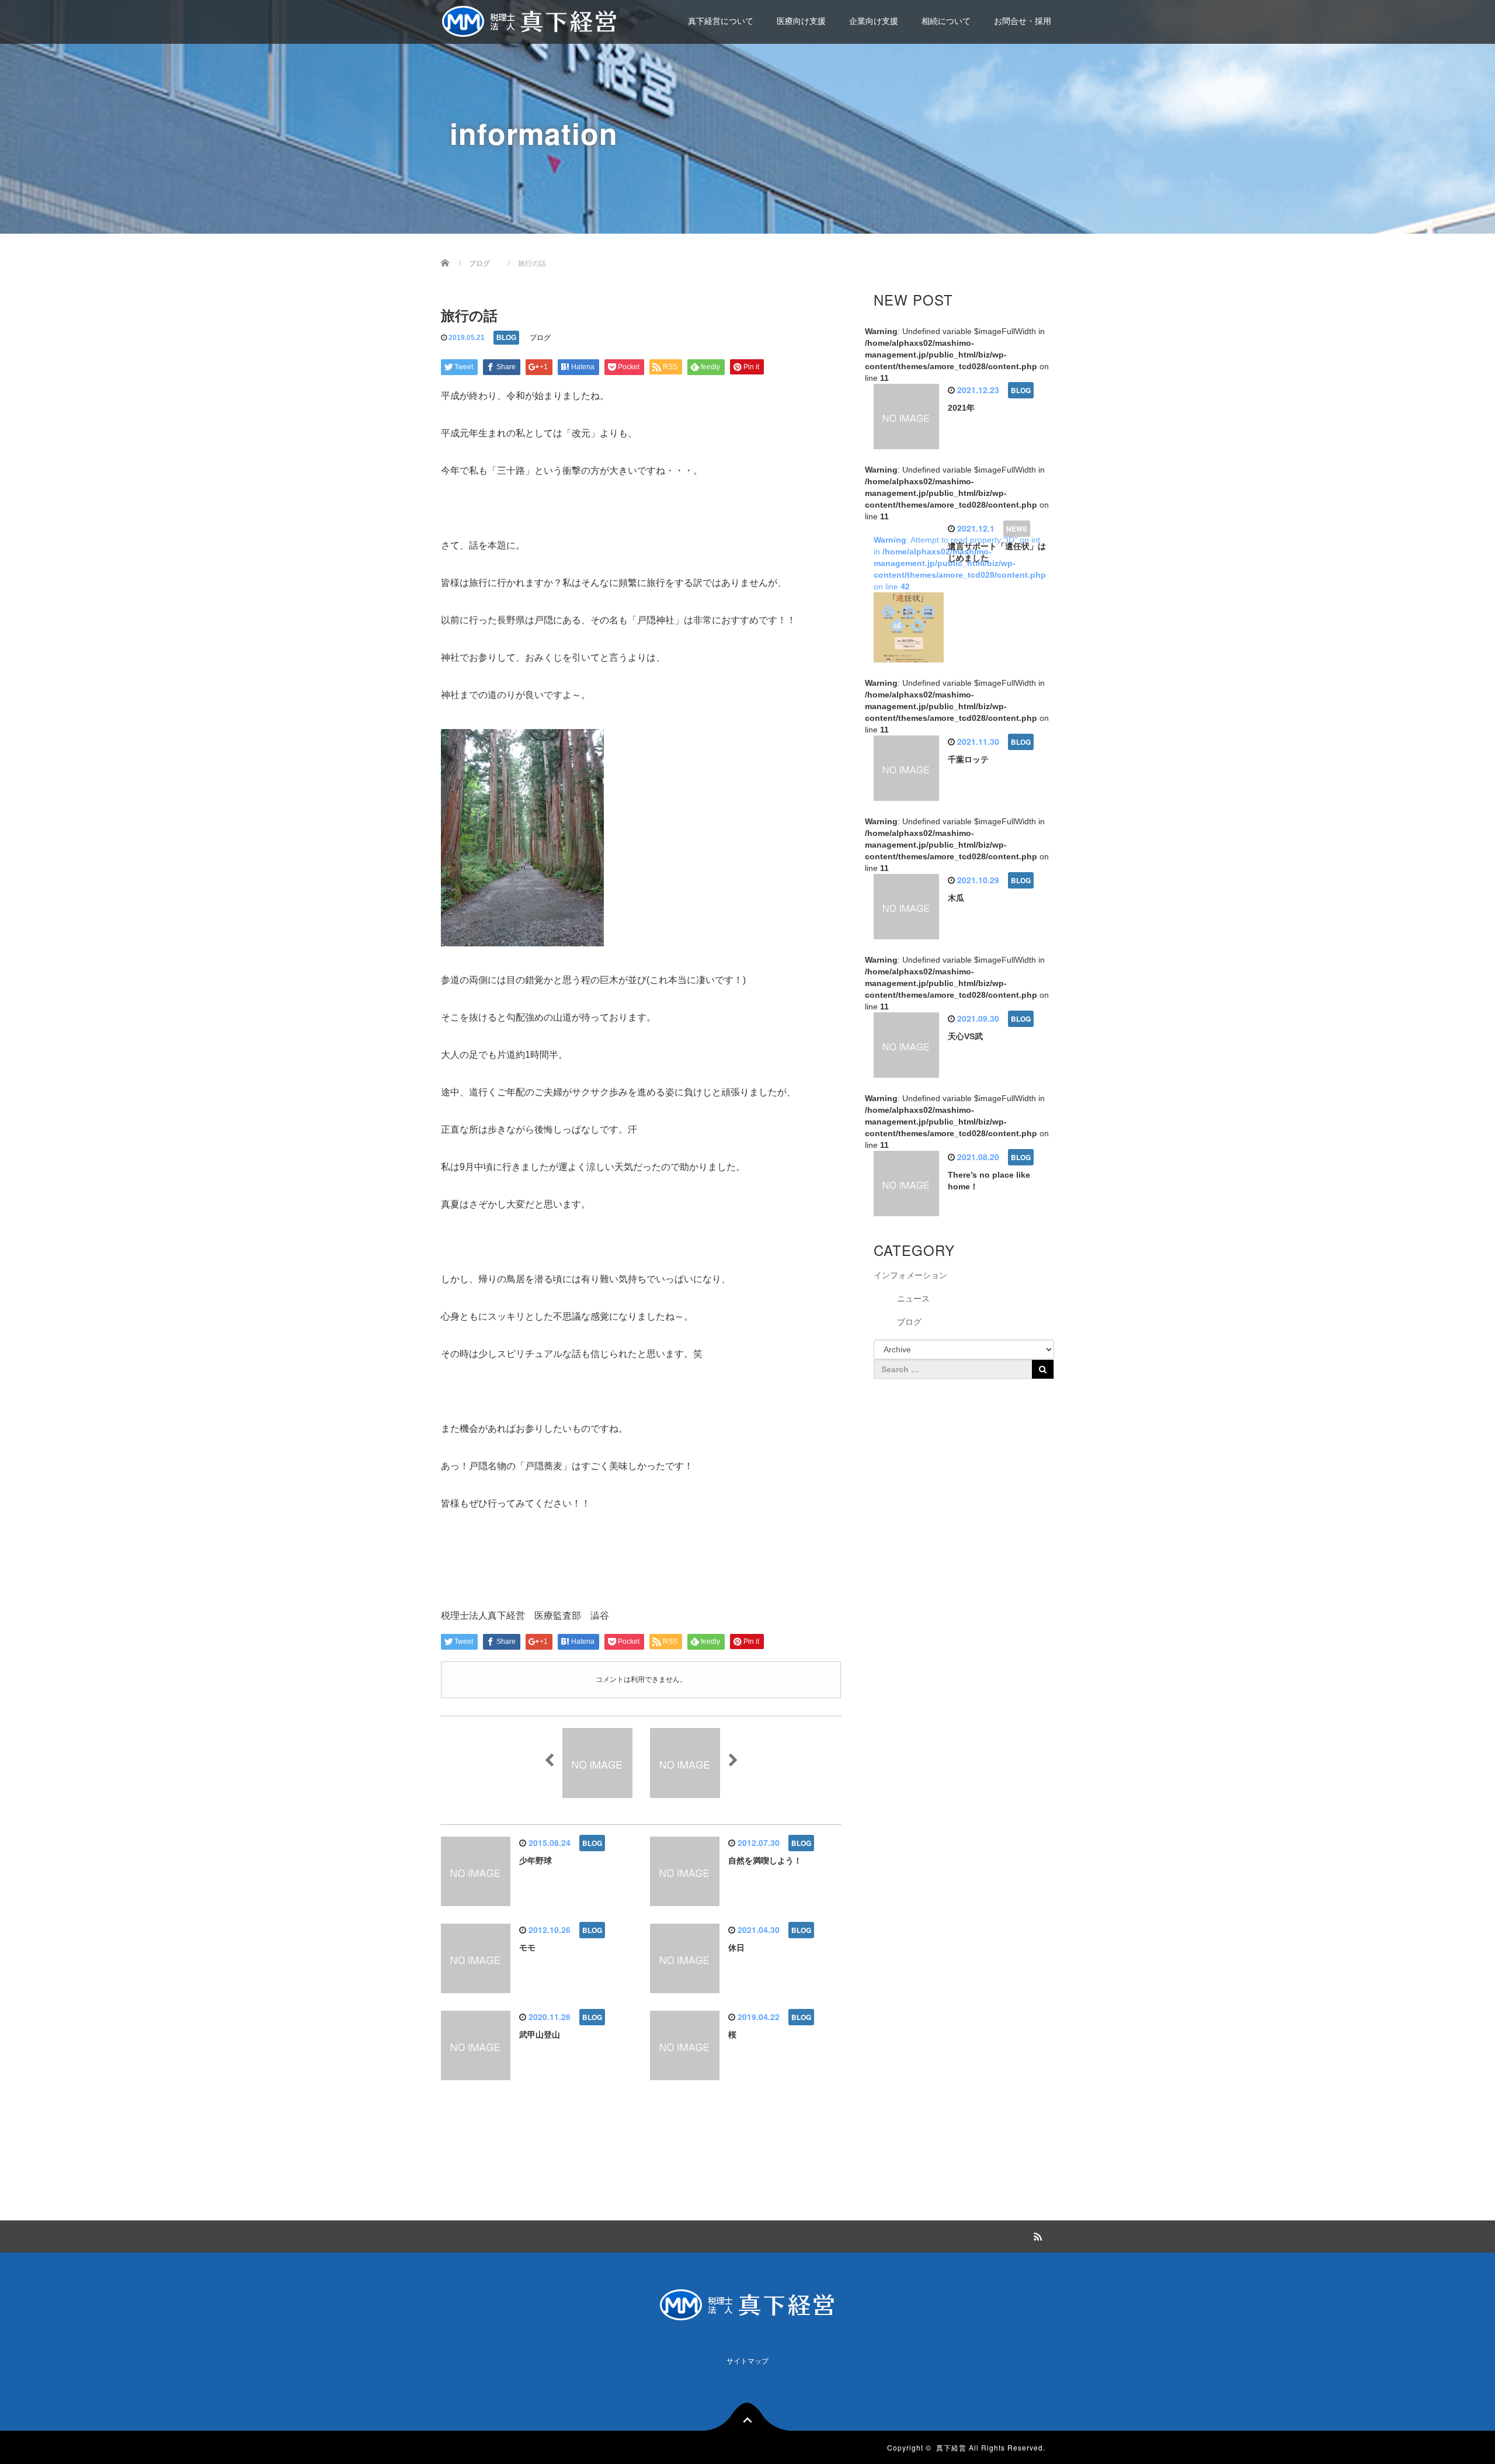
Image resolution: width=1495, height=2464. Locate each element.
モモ (527, 1948)
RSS (1037, 2235)
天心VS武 (965, 1036)
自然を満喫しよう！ (765, 1861)
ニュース (913, 1299)
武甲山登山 (540, 2035)
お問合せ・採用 (1023, 21)
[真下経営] (530, 20)
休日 (736, 1948)
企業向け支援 (874, 21)
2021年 (961, 408)
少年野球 (536, 1861)
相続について (946, 21)
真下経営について (721, 21)
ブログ (540, 338)
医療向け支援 (801, 21)
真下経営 (951, 2447)
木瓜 (956, 898)
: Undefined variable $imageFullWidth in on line (957, 355)
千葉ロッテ (968, 759)
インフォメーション (910, 1275)
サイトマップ (747, 2361)
